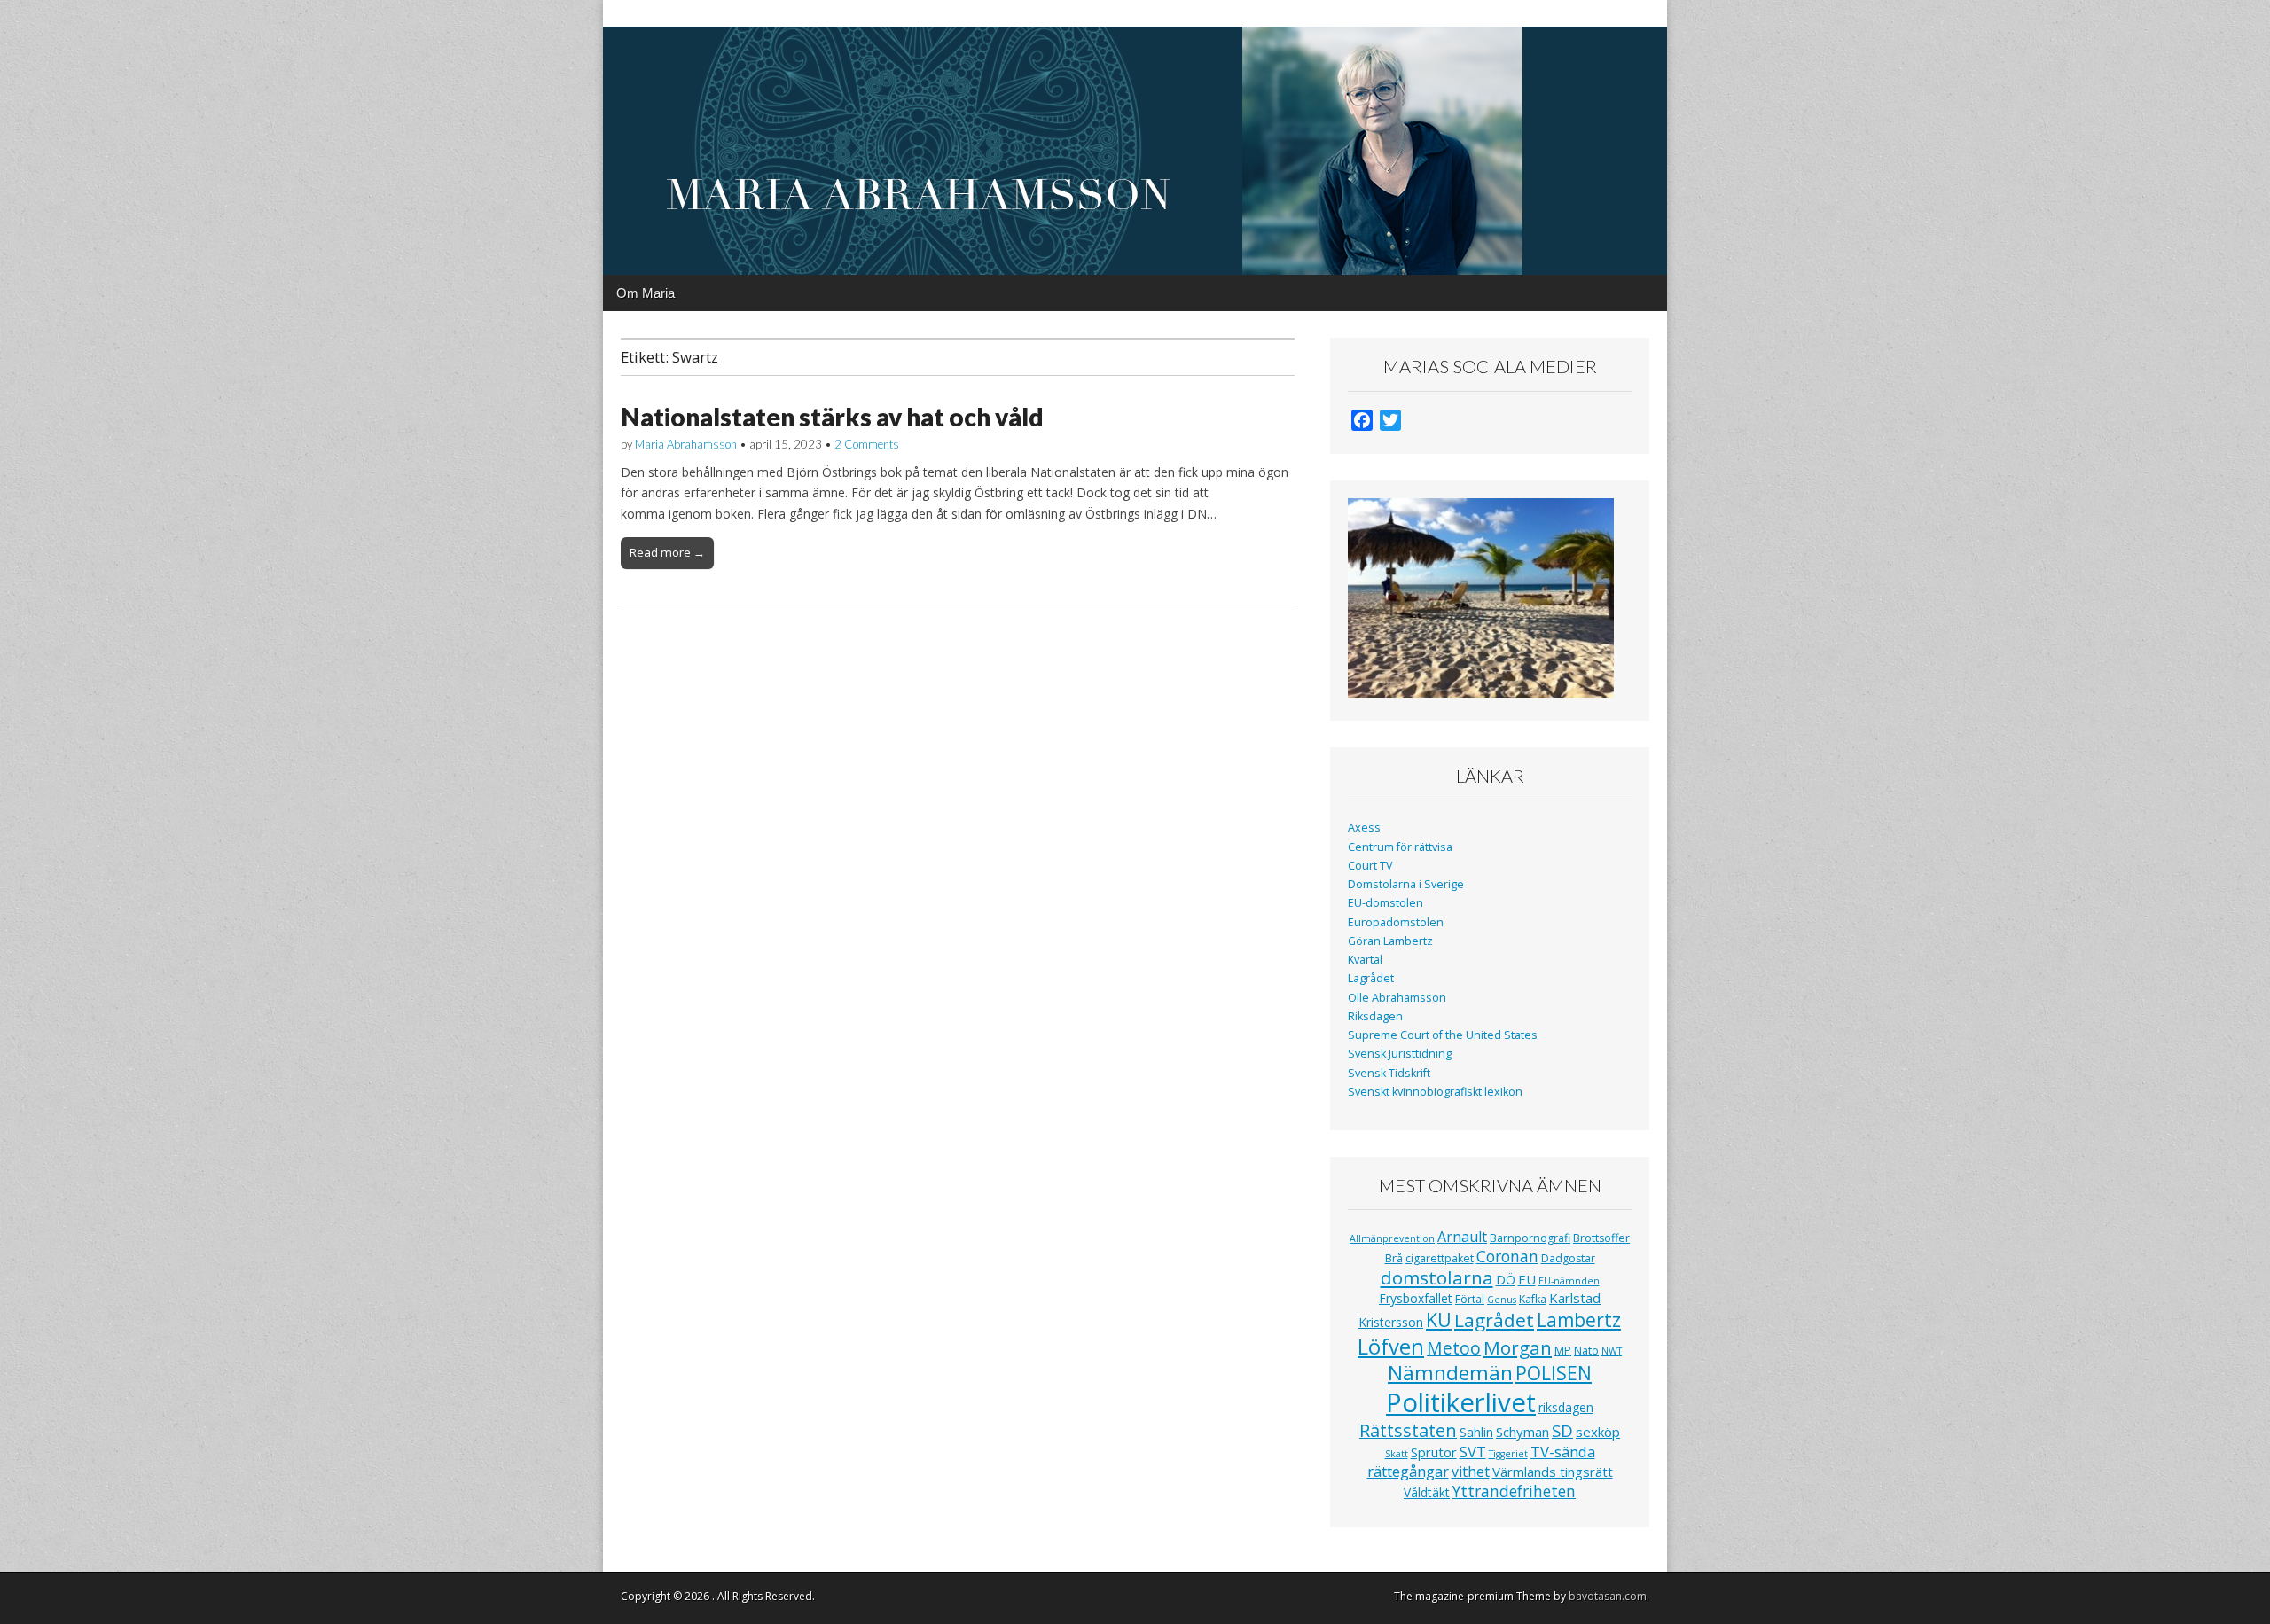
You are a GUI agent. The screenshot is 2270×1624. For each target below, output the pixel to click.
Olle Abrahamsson (1397, 998)
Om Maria (646, 293)
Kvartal (1365, 960)
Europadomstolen (1396, 922)
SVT (1473, 1452)
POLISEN (1554, 1373)
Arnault (1462, 1237)
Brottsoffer (1601, 1238)
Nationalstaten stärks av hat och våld (832, 417)
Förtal (1470, 1299)
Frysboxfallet (1416, 1298)
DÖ (1506, 1280)
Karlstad (1575, 1298)
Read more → (667, 552)
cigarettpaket (1440, 1258)
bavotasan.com (1608, 1596)
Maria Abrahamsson (686, 444)
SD (1562, 1430)
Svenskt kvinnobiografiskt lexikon (1435, 1092)
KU (1439, 1319)
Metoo (1454, 1348)
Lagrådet (1371, 978)
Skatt (1397, 1454)
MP (1563, 1351)
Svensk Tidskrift (1389, 1073)
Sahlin (1476, 1432)
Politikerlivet (1461, 1402)
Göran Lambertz (1390, 941)
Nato (1586, 1351)
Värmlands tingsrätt (1553, 1472)
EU (1527, 1279)
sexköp (1598, 1432)
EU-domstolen (1385, 903)
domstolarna (1437, 1277)
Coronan (1507, 1256)
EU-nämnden (1569, 1281)
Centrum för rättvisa (1400, 847)
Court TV (1370, 866)
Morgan (1518, 1347)
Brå (1394, 1258)
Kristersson (1391, 1322)
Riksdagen (1375, 1016)
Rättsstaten (1408, 1430)
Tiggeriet (1508, 1454)
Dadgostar (1568, 1258)
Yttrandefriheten (1514, 1491)
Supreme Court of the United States (1443, 1035)
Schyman (1522, 1432)
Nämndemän (1450, 1373)
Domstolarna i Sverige (1406, 884)
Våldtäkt (1427, 1492)
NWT (1612, 1351)
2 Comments (867, 444)
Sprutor (1434, 1452)
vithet (1471, 1472)
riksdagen (1566, 1407)
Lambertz (1579, 1320)
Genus (1502, 1300)
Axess (1364, 828)
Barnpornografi (1530, 1238)
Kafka (1533, 1299)
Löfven (1391, 1346)
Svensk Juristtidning (1400, 1054)
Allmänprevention (1392, 1238)
